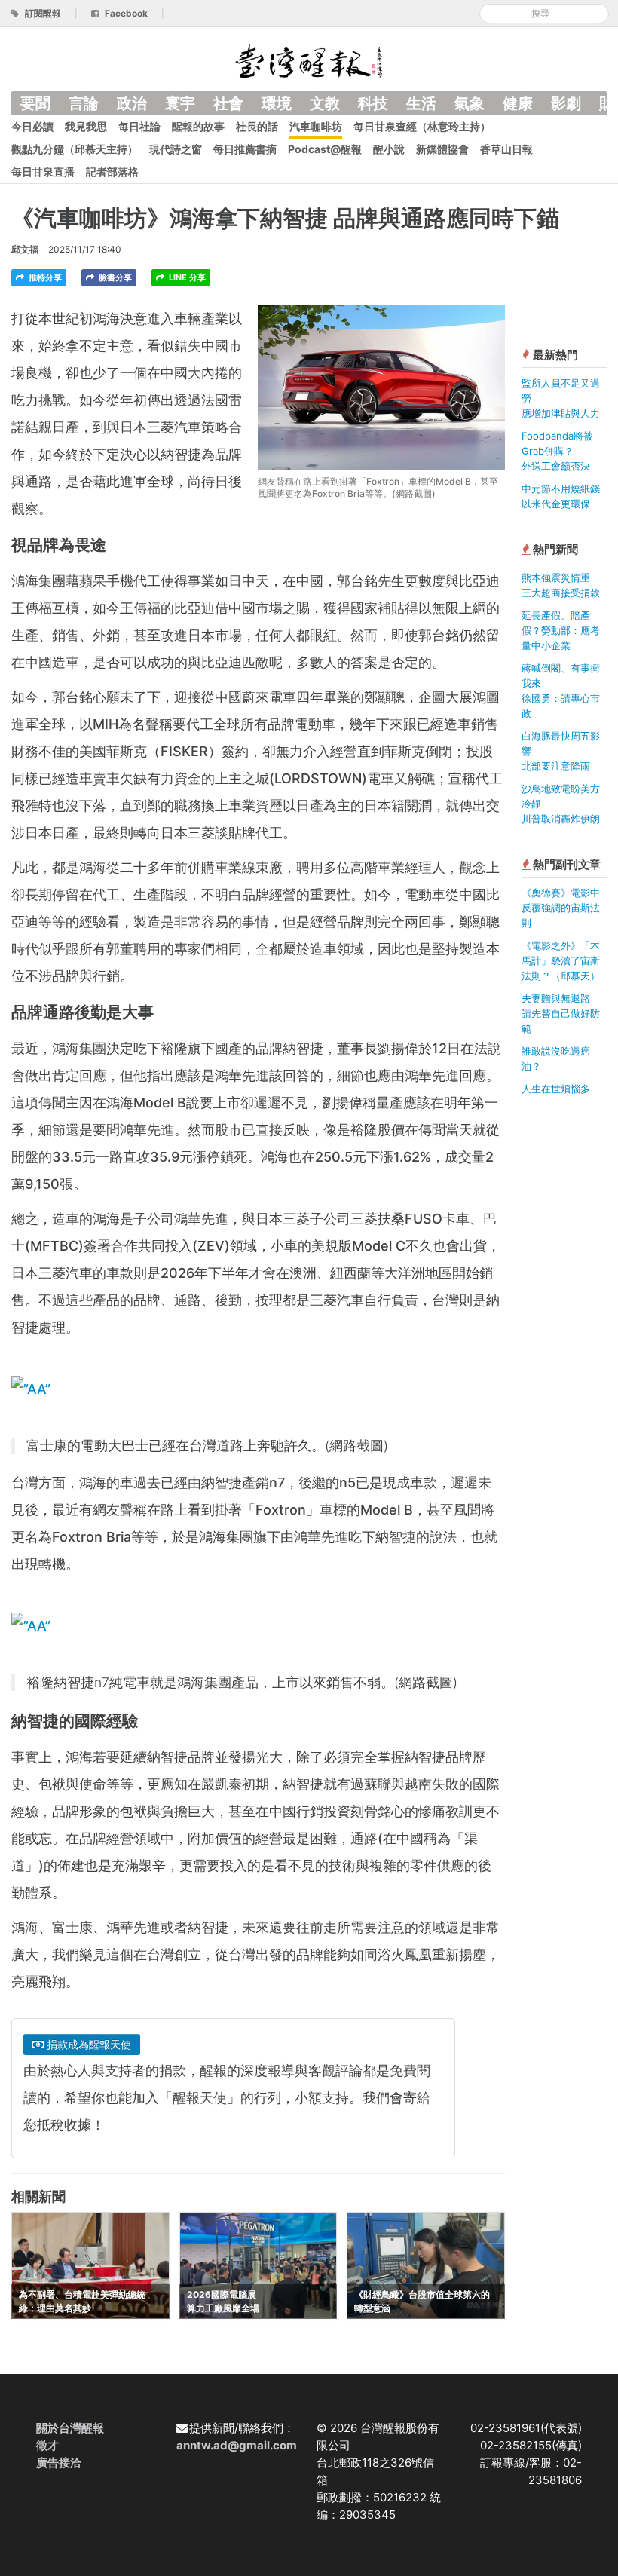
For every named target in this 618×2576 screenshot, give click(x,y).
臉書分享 (114, 277)
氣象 (470, 103)
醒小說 (389, 149)
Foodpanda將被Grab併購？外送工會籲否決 (557, 451)
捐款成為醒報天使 (87, 2044)
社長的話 (257, 126)
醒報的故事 (198, 126)
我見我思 (86, 126)
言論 (84, 103)
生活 (421, 103)
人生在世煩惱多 (556, 1089)
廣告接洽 (59, 2463)
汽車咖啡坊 (316, 126)
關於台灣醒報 (70, 2428)
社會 (228, 103)
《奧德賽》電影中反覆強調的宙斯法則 (561, 908)
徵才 (47, 2445)
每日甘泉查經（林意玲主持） (422, 126)
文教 (325, 103)
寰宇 (180, 103)
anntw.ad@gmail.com (237, 2445)
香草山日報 (506, 149)
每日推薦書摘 (245, 149)
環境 (277, 103)
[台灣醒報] (309, 60)
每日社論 (139, 126)
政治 (132, 103)
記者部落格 (112, 172)
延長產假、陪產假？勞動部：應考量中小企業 (561, 630)
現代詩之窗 (176, 149)
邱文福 (25, 249)
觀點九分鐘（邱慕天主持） (75, 149)
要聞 (35, 103)
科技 (373, 103)
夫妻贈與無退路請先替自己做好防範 (561, 1013)
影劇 (566, 103)
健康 (518, 103)
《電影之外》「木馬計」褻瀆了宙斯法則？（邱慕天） (561, 960)
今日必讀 (32, 126)
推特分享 (44, 277)
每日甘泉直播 (43, 172)
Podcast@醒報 (325, 149)
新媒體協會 (442, 149)
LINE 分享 (186, 277)
